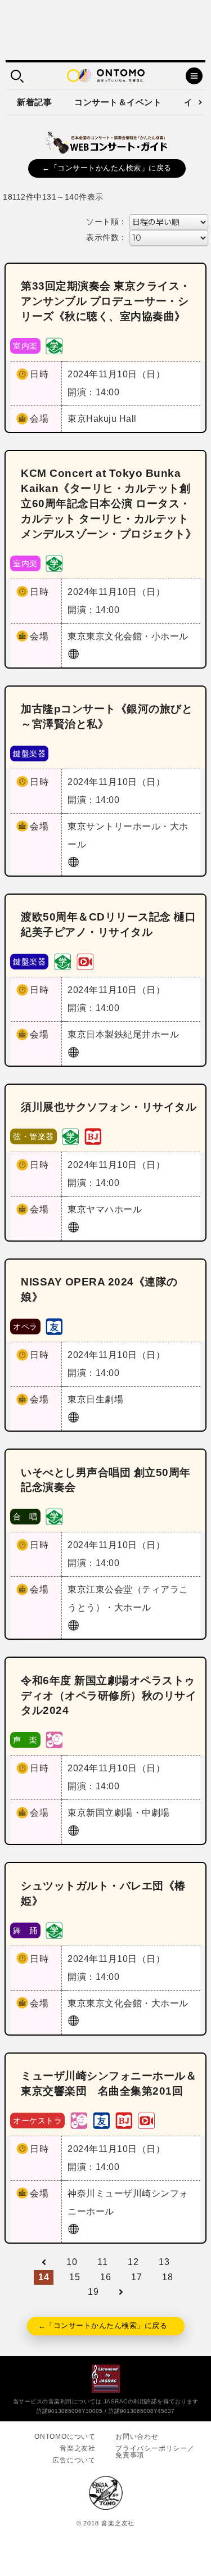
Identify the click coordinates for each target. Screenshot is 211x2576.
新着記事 (34, 102)
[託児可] (54, 1740)
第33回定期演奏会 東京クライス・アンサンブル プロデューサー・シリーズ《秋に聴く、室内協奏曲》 (106, 301)
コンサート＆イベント (118, 102)
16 (105, 2277)
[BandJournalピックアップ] (93, 1136)
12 (133, 2262)
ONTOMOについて (65, 2437)
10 (72, 2262)
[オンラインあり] (85, 961)
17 (136, 2277)
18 (167, 2277)
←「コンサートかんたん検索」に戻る (107, 168)
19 (93, 2292)
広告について (74, 2460)
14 (44, 2277)
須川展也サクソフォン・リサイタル (109, 1107)
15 (75, 2277)
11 (102, 2262)
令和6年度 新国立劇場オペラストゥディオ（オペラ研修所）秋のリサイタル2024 (109, 1696)
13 (164, 2262)
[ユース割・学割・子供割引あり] (54, 345)
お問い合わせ (137, 2437)
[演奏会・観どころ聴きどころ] (54, 1326)
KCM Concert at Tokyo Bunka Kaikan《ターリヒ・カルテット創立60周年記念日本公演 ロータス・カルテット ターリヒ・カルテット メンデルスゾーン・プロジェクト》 (109, 504)
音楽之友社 (78, 2448)
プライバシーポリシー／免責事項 (155, 2452)
